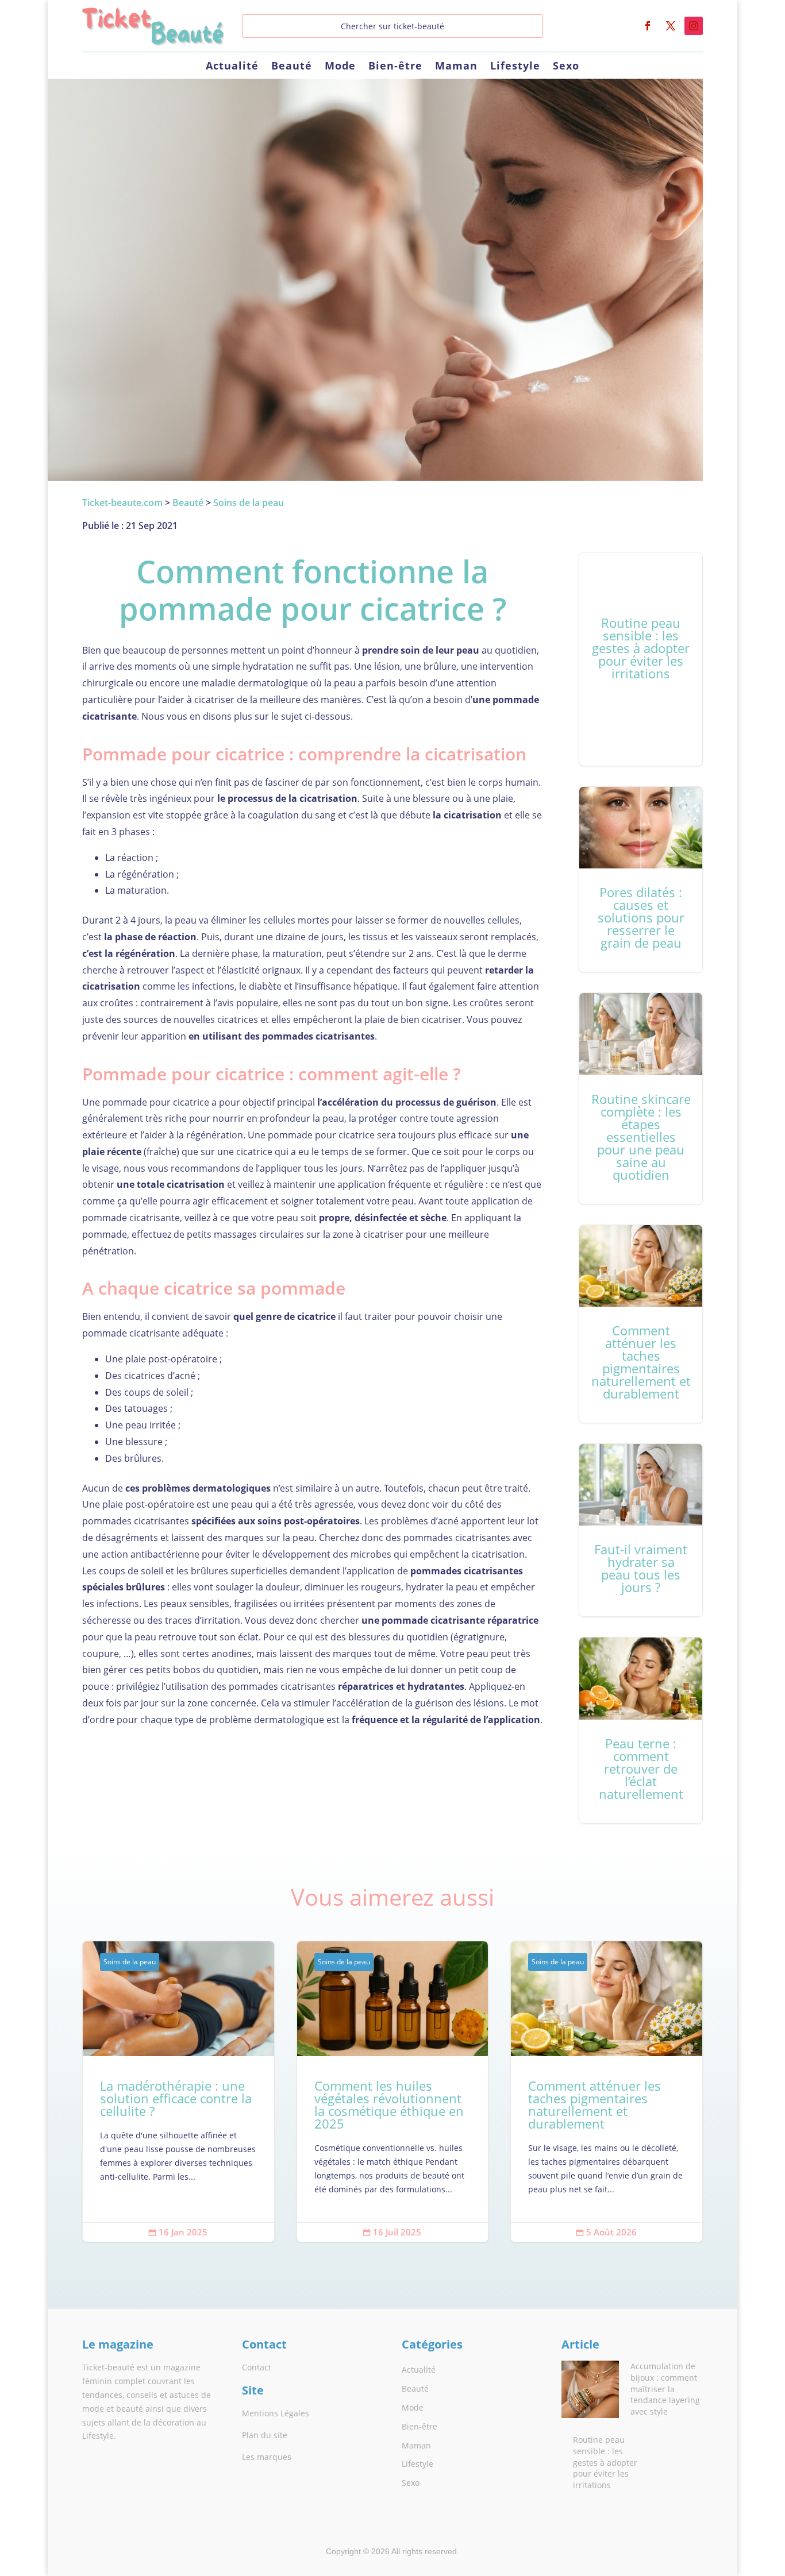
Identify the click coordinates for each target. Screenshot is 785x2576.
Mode (340, 67)
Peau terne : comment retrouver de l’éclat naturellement (641, 1730)
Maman (456, 67)
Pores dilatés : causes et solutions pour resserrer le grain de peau (641, 879)
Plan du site (265, 2435)
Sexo (566, 67)
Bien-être (395, 67)
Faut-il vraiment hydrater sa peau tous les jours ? (641, 1530)
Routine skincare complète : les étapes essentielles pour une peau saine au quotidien (641, 1098)
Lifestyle (515, 67)
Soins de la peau (130, 1962)
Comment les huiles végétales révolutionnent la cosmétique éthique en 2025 (393, 2092)
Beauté (292, 67)
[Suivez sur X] (671, 26)
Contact (257, 2367)
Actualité (232, 67)
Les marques (267, 2457)
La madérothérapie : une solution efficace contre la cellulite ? (178, 2092)
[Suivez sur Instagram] (694, 26)
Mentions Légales (276, 2413)
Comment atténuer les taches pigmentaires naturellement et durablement (641, 1324)
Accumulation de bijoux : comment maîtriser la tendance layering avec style (665, 2388)
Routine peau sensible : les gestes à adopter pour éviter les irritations (641, 659)
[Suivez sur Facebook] (648, 26)
